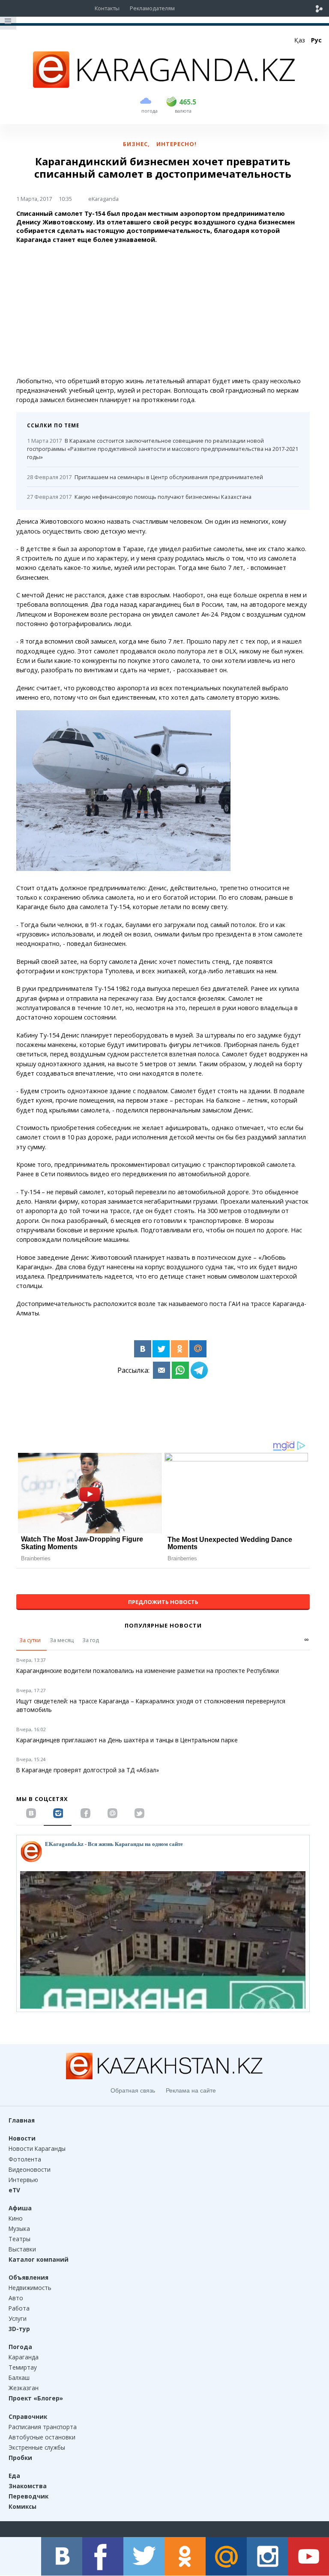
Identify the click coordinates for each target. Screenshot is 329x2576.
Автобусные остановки (42, 2437)
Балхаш (19, 2378)
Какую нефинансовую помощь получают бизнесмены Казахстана (139, 497)
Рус (316, 40)
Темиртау (23, 2367)
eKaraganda (103, 199)
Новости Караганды (37, 2148)
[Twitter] (161, 1349)
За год (91, 1640)
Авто (16, 2298)
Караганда (24, 2357)
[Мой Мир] (198, 1349)
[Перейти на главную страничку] (164, 85)
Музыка (19, 2229)
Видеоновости (30, 2169)
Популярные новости (163, 1625)
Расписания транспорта (43, 2427)
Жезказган (24, 2388)
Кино (16, 2218)
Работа (19, 2308)
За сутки (30, 1640)
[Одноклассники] (179, 1349)
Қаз (300, 40)
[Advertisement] (163, 310)
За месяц (62, 1640)
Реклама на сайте (191, 2090)
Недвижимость (30, 2288)
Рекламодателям (152, 8)
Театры (19, 2239)
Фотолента (25, 2159)
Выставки (22, 2249)
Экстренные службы (37, 2447)
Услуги (18, 2318)
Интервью (23, 2180)
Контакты (107, 8)
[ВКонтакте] (143, 1349)
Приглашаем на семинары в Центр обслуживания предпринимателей (145, 477)
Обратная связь (133, 2090)
